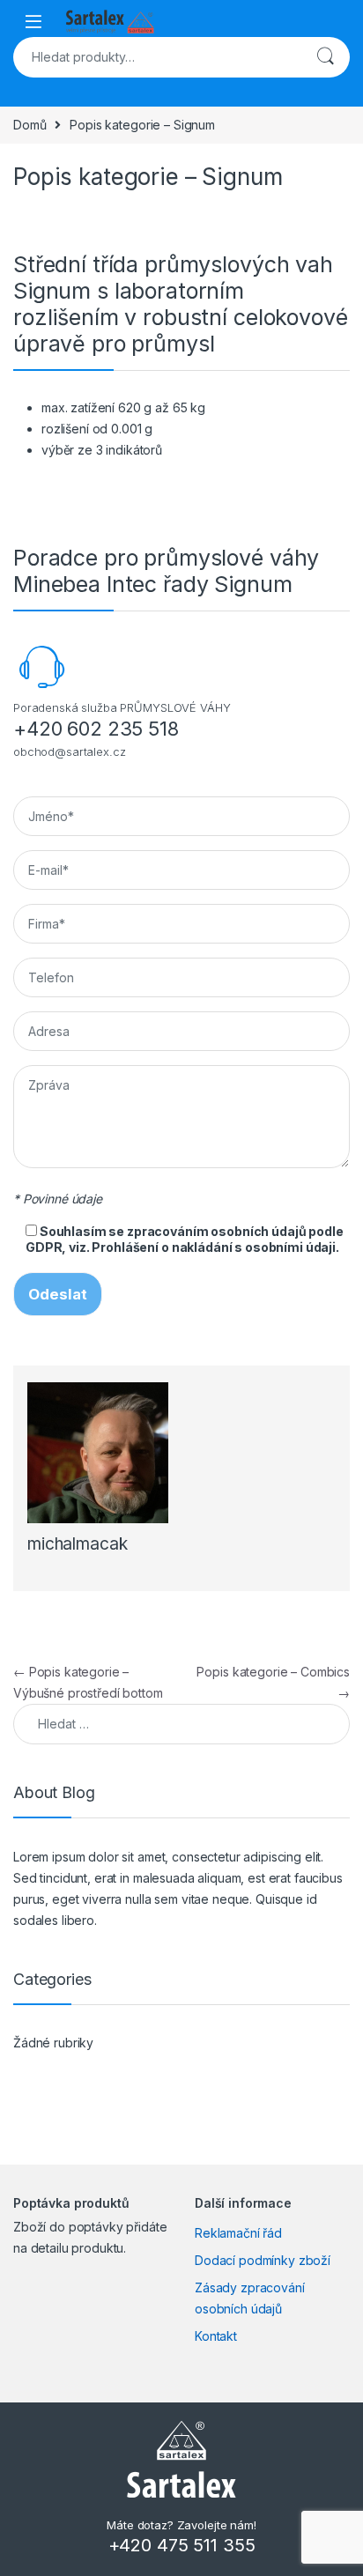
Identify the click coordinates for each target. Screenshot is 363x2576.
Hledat (325, 57)
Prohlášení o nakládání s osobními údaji (214, 1247)
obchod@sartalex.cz (69, 751)
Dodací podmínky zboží (263, 2260)
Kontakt (216, 2336)
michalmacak (77, 1544)
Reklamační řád (238, 2233)
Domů (30, 125)
